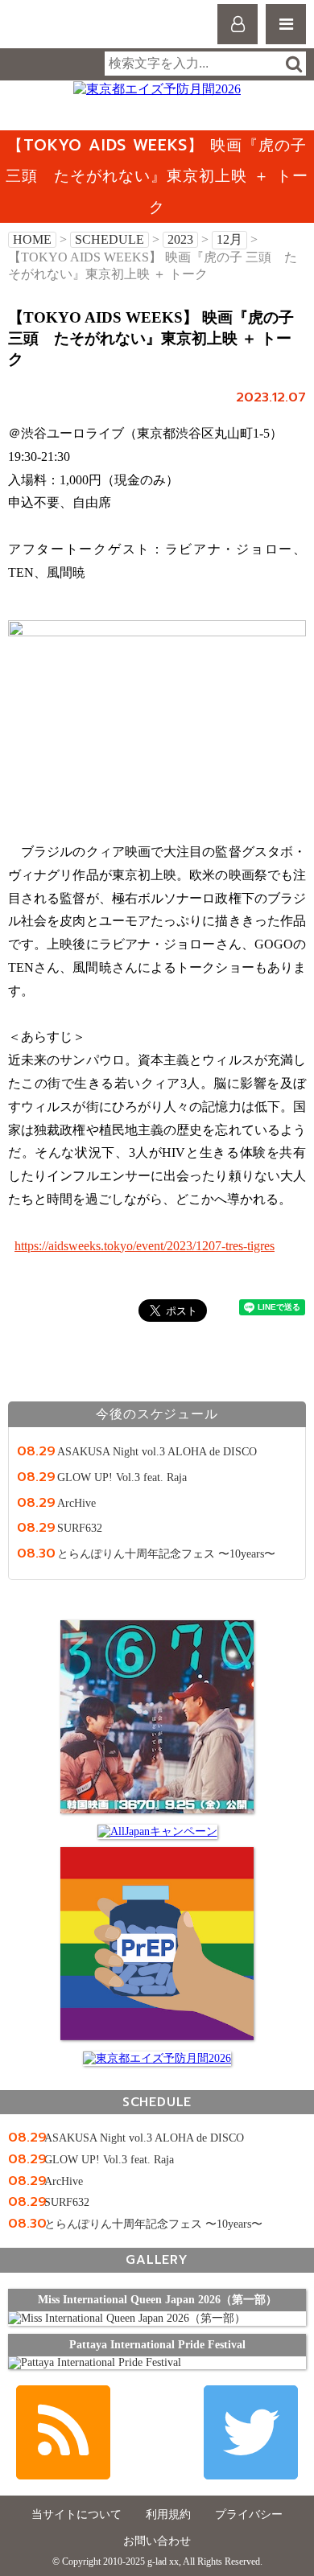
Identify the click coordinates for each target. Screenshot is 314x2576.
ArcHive (76, 1503)
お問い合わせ (157, 2541)
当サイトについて (76, 2514)
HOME (32, 239)
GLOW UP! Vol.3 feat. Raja (122, 1477)
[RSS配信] (63, 2432)
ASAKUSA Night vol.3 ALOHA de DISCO (157, 1451)
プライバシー (249, 2514)
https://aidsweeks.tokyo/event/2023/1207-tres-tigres (145, 1246)
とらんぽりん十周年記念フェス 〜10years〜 (166, 1553)
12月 (229, 239)
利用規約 (168, 2514)
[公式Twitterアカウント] (251, 2432)
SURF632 (80, 1528)
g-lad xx (78, 31)
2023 (180, 239)
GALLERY (157, 2259)
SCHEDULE (109, 239)
